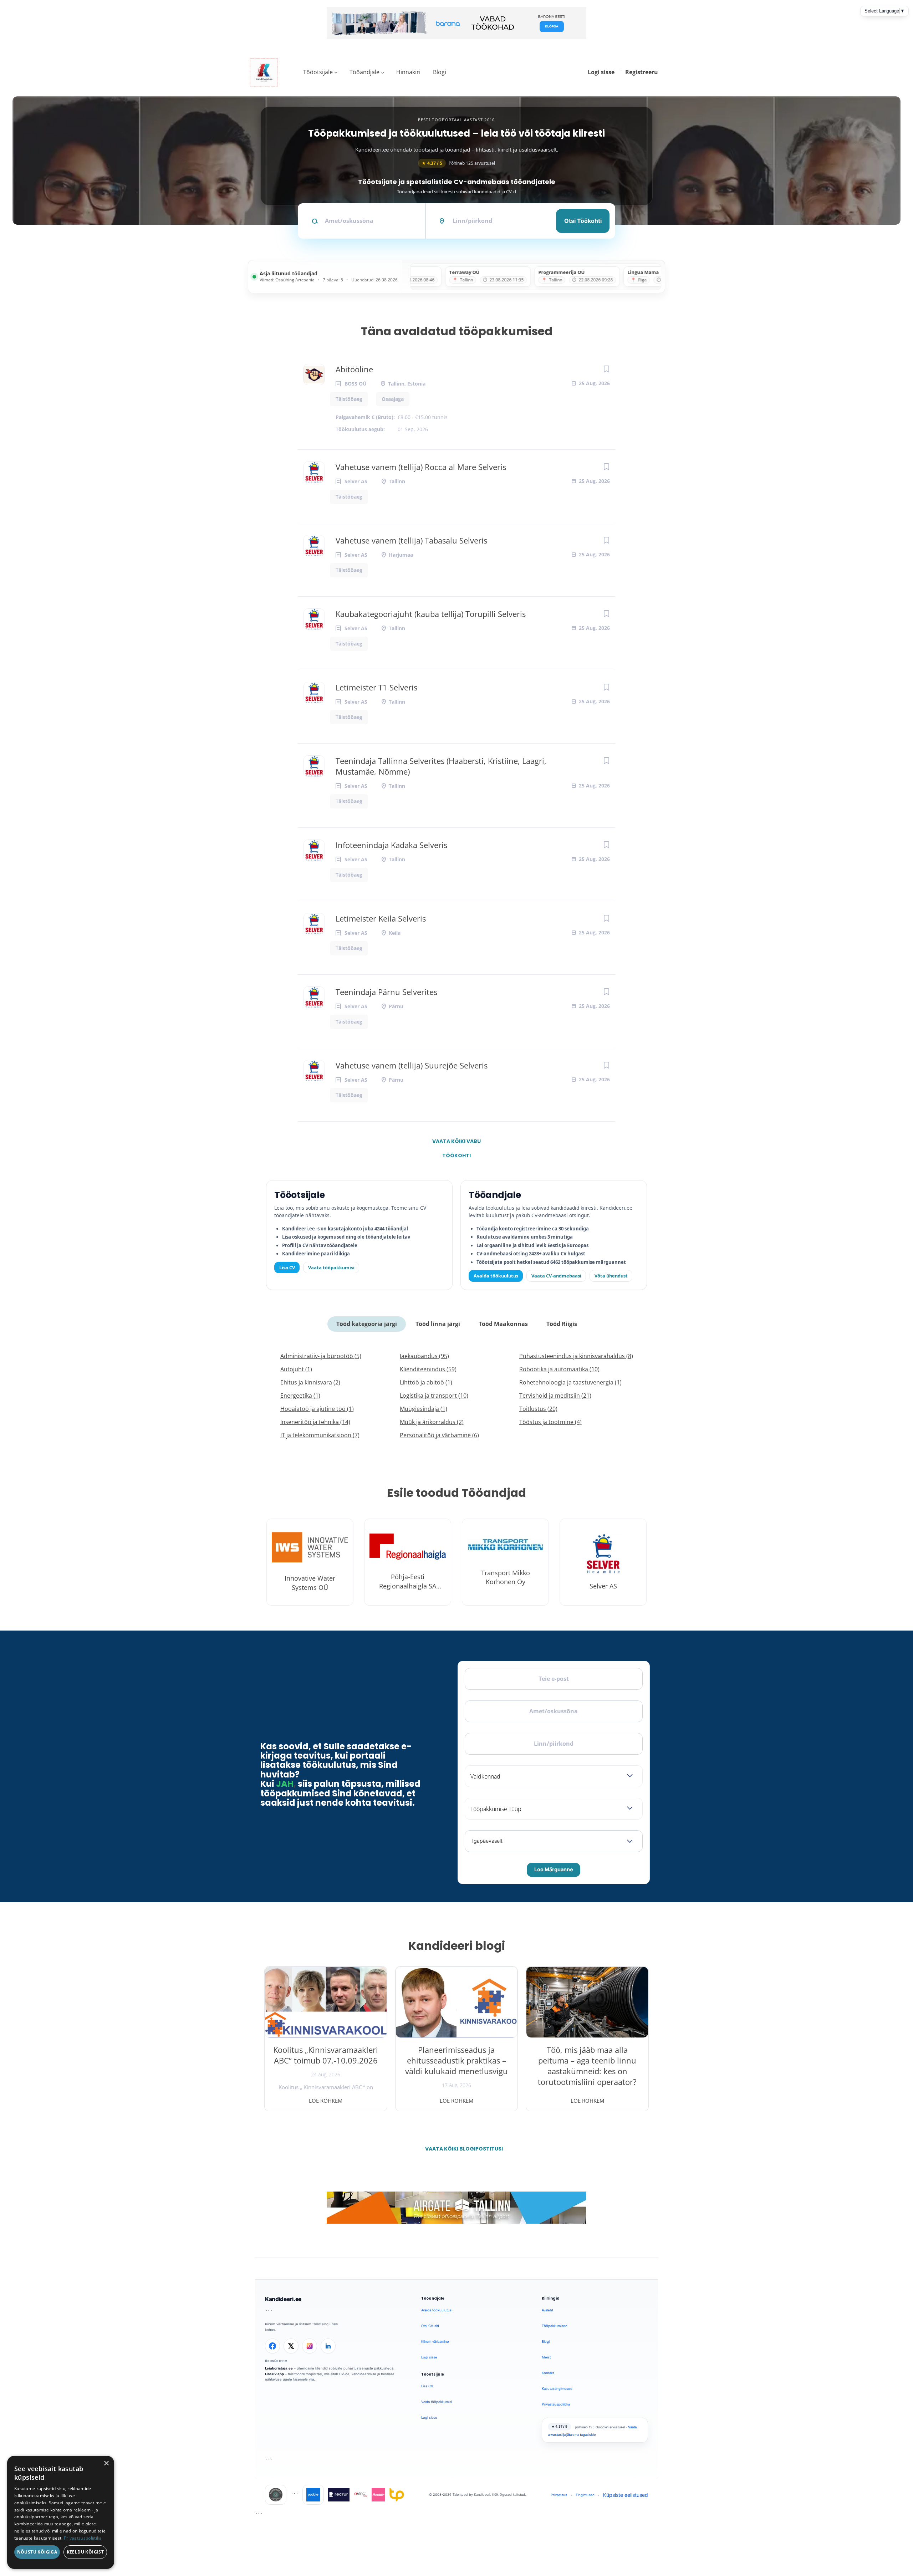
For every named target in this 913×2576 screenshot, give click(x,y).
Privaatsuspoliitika (556, 2404)
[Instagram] (310, 2346)
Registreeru (642, 72)
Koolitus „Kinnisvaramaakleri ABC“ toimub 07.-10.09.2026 (326, 2055)
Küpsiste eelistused (626, 2495)
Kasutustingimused (557, 2389)
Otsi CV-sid (430, 2326)
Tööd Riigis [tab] (562, 1324)
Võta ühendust (611, 1276)
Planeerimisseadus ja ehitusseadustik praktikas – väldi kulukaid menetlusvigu (456, 2060)
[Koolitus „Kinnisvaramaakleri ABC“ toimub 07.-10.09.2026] (326, 2002)
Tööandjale (364, 72)
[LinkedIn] (328, 2346)
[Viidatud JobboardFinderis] (276, 2495)
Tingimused (585, 2495)
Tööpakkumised (555, 2326)
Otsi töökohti (583, 221)
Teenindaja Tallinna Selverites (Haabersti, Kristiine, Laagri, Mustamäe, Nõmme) (441, 766)
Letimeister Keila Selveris (381, 918)
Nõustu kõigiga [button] (37, 2552)
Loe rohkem (326, 2101)
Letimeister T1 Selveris (376, 687)
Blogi (440, 72)
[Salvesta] (606, 369)
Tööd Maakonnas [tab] (503, 1324)
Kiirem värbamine (435, 2342)
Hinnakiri (408, 72)
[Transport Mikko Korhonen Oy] (505, 1562)
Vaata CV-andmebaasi (556, 1276)
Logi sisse (601, 72)
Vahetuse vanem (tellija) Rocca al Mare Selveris (421, 467)
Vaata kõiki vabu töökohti (456, 1143)
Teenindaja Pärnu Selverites (386, 992)
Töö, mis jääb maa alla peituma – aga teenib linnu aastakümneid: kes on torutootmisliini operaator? (587, 2066)
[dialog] (61, 2512)
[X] (291, 2346)
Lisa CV (287, 1267)
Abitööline (354, 369)
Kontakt (548, 2373)
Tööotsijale (318, 72)
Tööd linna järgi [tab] (438, 1324)
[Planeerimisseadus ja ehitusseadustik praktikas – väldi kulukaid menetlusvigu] (457, 2002)
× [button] (106, 2463)
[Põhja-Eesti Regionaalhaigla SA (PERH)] (408, 1562)
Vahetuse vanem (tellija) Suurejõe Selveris (412, 1065)
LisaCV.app (274, 2374)
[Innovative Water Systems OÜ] (310, 1562)
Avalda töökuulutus (496, 1276)
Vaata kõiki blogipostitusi (461, 2149)
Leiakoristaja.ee (279, 2368)
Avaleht (547, 2310)
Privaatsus (559, 2495)
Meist (546, 2357)
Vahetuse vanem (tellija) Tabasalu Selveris (411, 540)
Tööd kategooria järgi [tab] (367, 1324)
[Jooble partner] (313, 2495)
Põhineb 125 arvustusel (458, 163)
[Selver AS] (603, 1562)
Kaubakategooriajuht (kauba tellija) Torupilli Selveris (431, 614)
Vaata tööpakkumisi (331, 1267)
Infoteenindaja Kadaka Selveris (391, 845)
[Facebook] (272, 2346)
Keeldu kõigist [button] (85, 2552)
